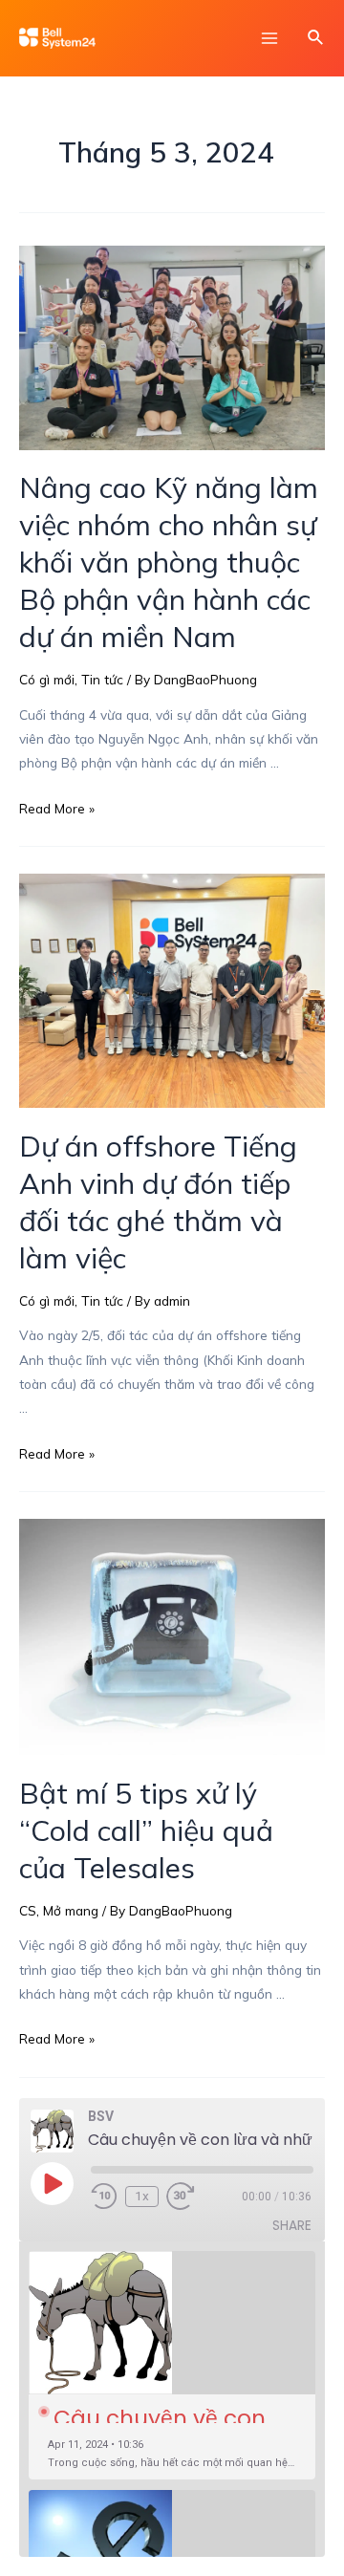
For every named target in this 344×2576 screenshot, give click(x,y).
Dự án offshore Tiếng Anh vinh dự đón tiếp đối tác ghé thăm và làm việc (158, 1202)
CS (28, 1910)
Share (292, 2226)
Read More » (57, 808)
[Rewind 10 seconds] (104, 2197)
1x (142, 2196)
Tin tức (102, 679)
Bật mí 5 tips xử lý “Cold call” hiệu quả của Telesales (146, 1830)
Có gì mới (47, 679)
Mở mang (71, 1910)
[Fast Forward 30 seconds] (193, 2197)
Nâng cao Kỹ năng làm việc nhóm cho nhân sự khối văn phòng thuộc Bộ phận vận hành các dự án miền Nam (169, 562)
